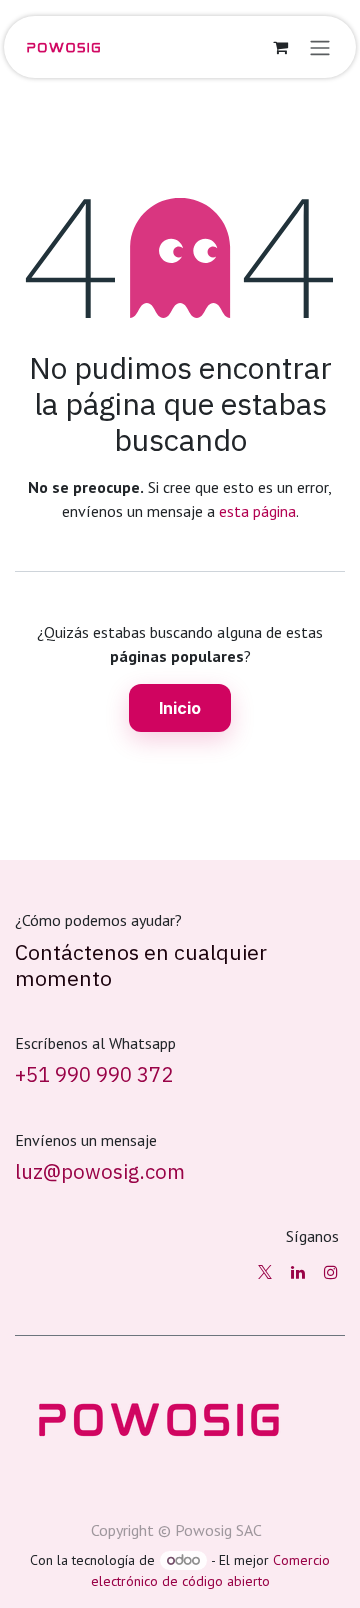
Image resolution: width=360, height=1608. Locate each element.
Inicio (180, 708)
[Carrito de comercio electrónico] (280, 47)
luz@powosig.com (100, 1171)
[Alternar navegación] (320, 47)
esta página (257, 511)
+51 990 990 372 (94, 1074)
